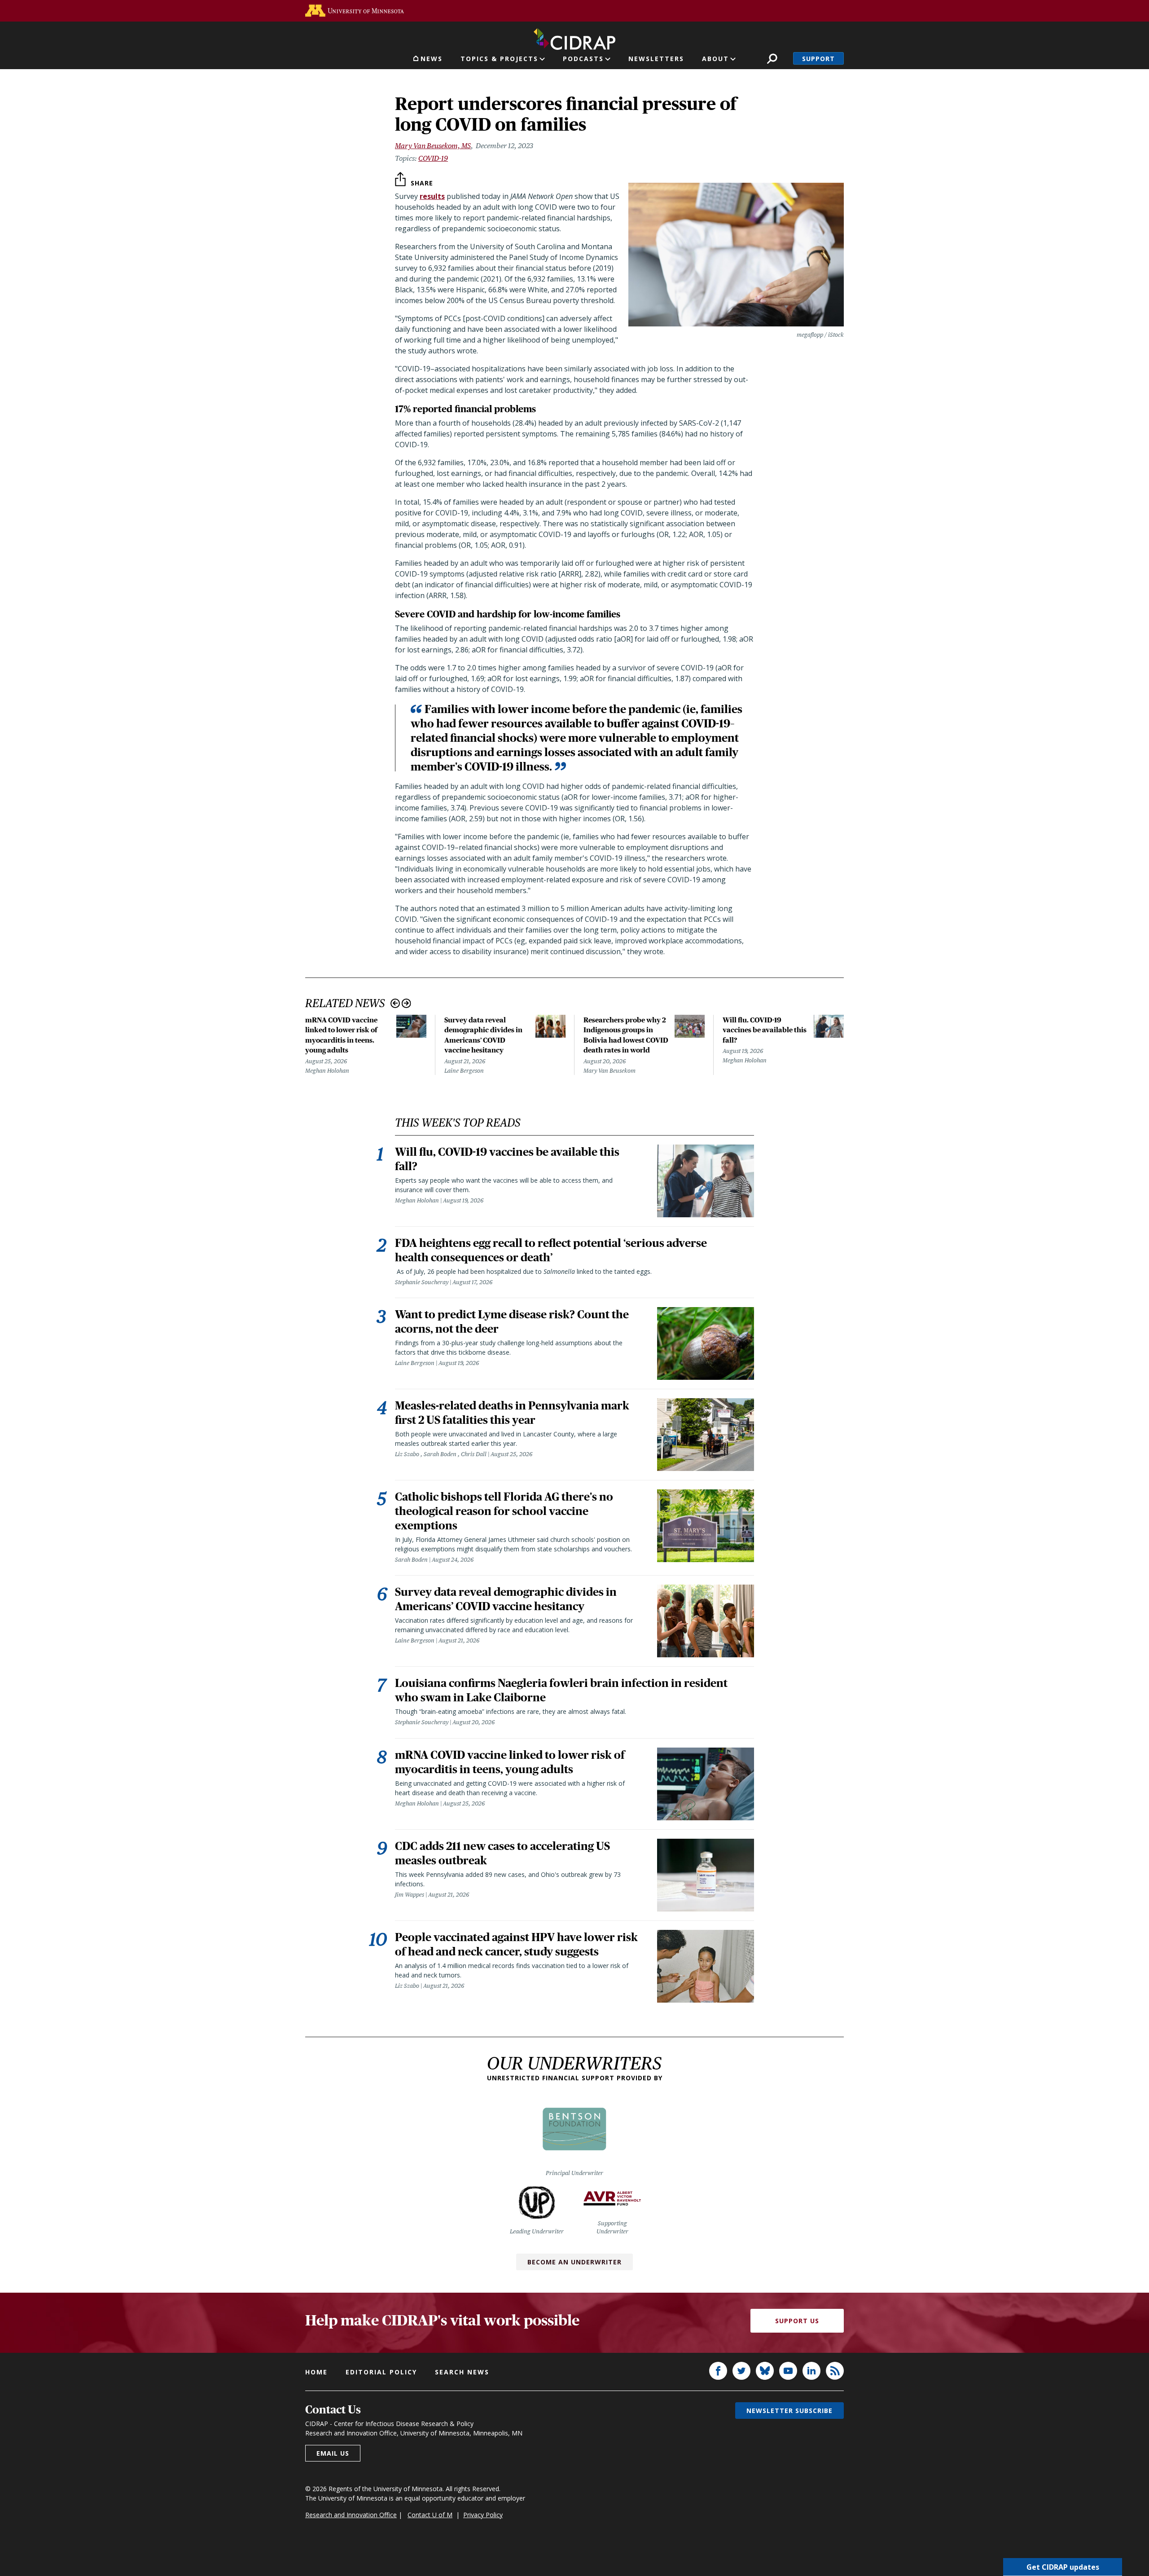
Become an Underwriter (574, 2262)
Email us (333, 2453)
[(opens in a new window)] (355, 11)
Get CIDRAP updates (1063, 2567)
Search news (462, 2372)
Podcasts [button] (583, 59)
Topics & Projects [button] (499, 59)
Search (772, 59)
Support (818, 59)
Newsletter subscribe (789, 2411)
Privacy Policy (483, 2515)
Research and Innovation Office (351, 2515)
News (432, 59)
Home (316, 2372)
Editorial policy (381, 2372)
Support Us (797, 2321)
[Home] (574, 37)
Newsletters (656, 59)
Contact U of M (430, 2515)
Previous (395, 1003)
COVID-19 (433, 158)
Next (406, 1003)
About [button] (715, 59)
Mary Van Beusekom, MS (433, 146)
